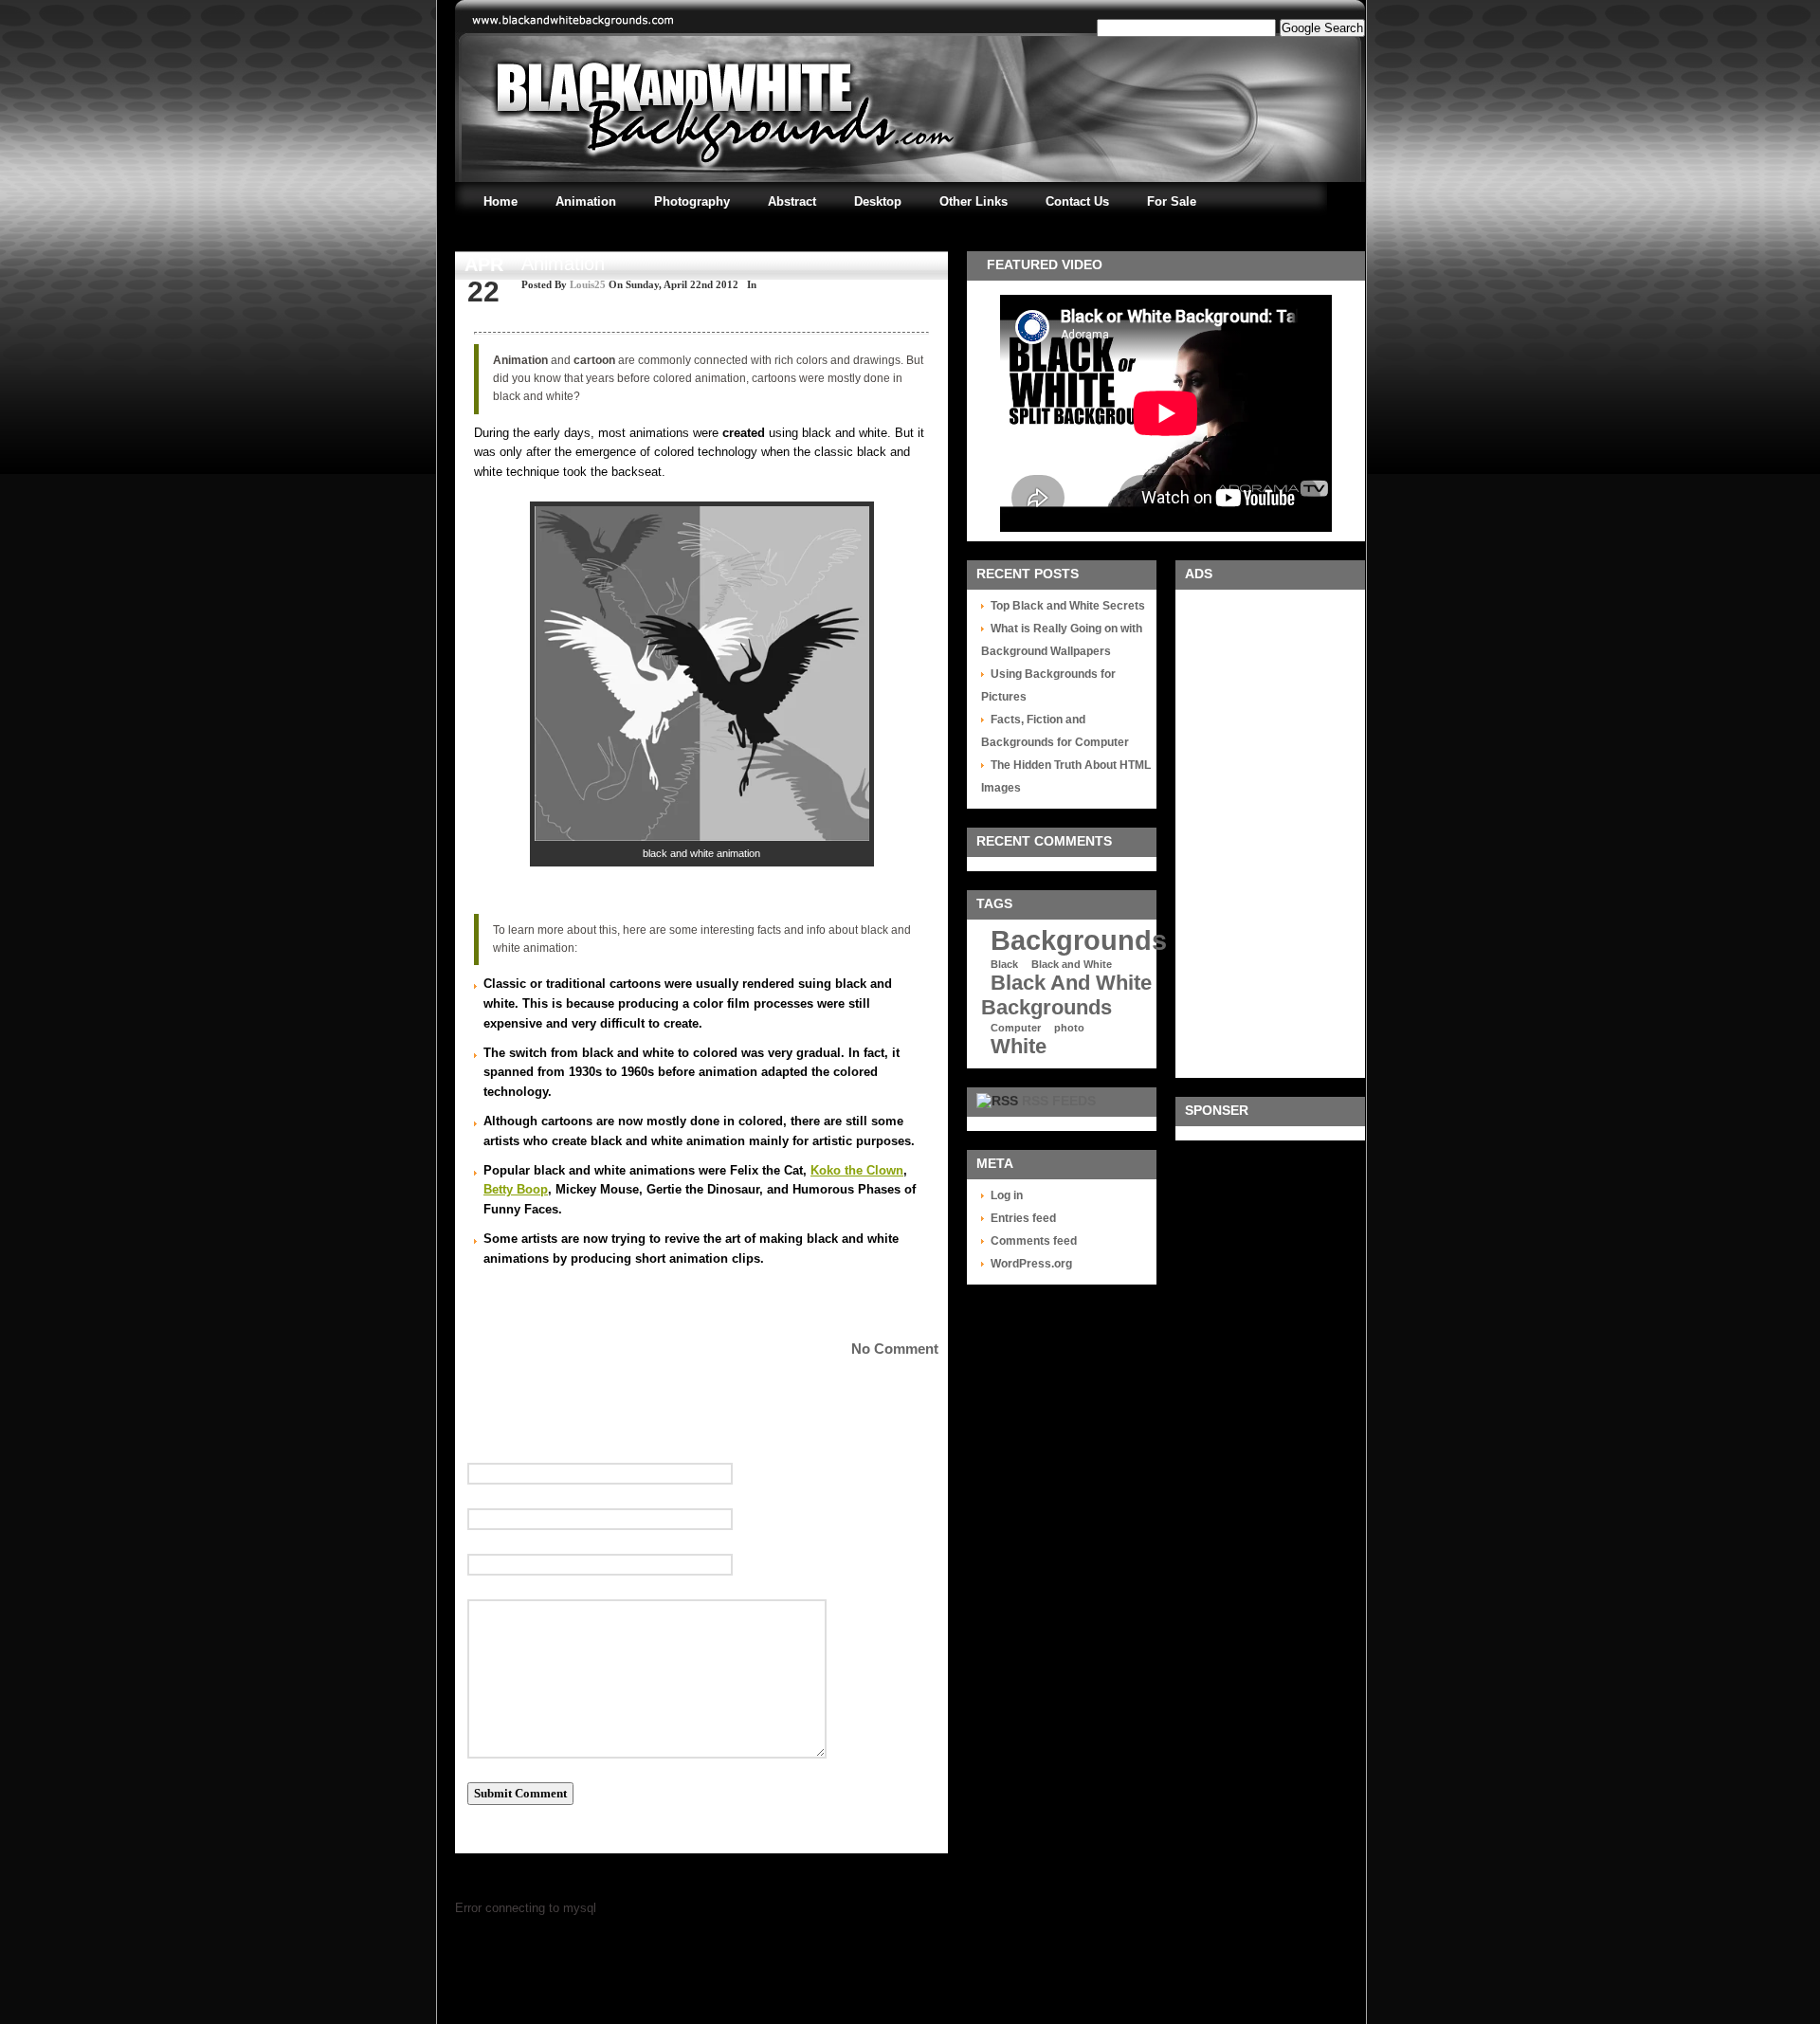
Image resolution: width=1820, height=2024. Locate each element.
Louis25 (588, 284)
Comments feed (1034, 1241)
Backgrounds (1079, 940)
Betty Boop (516, 1189)
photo (1069, 1028)
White (1019, 1046)
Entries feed (1023, 1218)
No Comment (895, 1349)
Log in (1007, 1195)
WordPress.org (1031, 1264)
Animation (563, 264)
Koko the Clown (857, 1170)
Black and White (1072, 964)
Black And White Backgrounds (1066, 995)
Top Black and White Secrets (1068, 606)
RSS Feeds (1059, 1101)
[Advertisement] (1265, 831)
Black (1004, 964)
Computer (1016, 1028)
